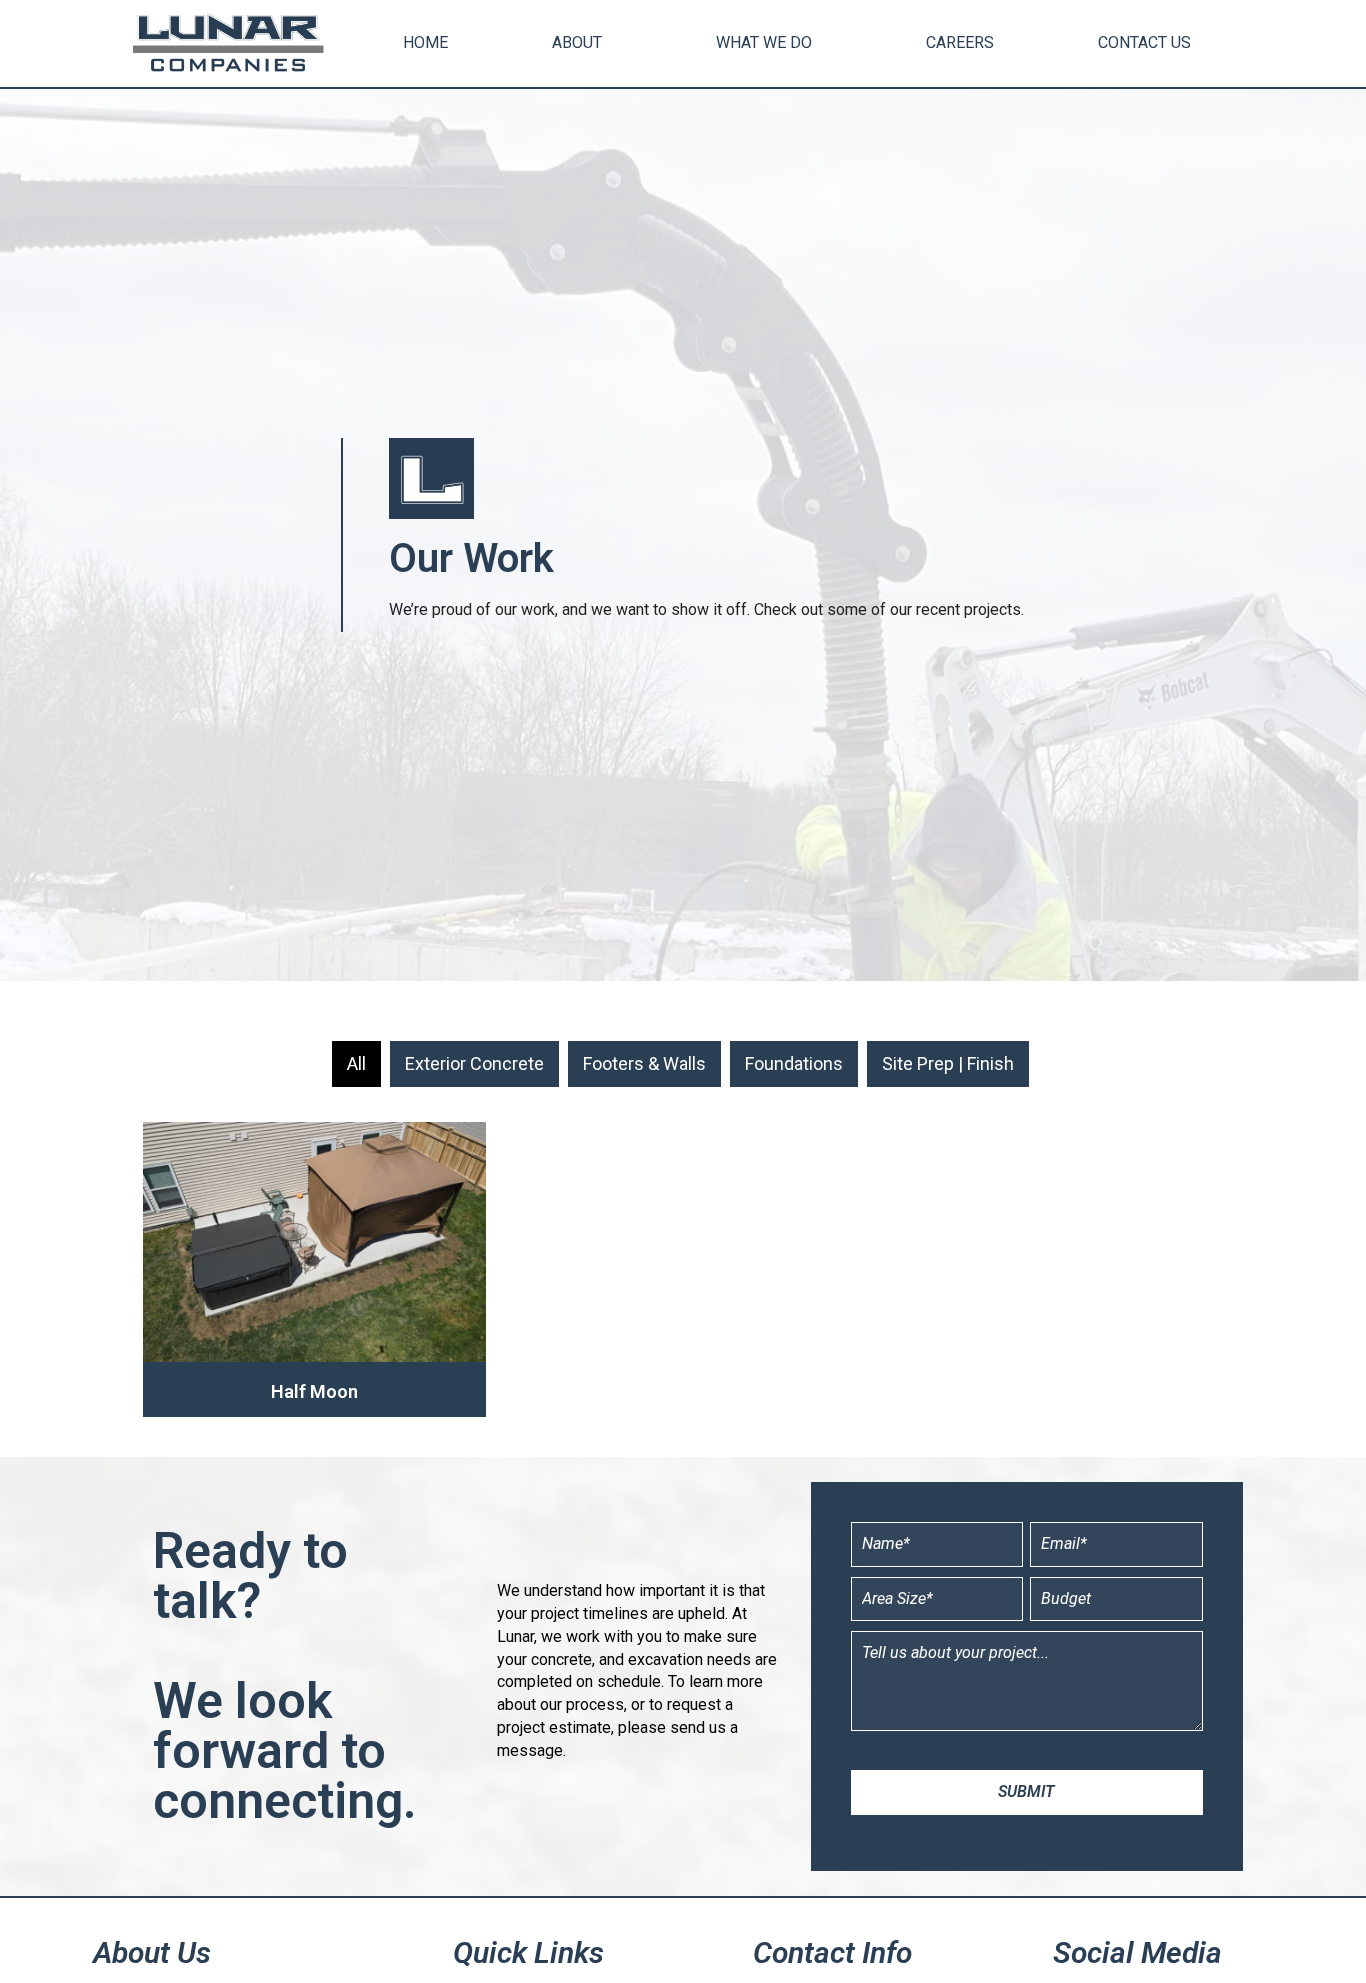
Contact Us (1144, 42)
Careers (960, 42)
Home (425, 42)
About (577, 42)
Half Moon (314, 1391)
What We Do (764, 42)
